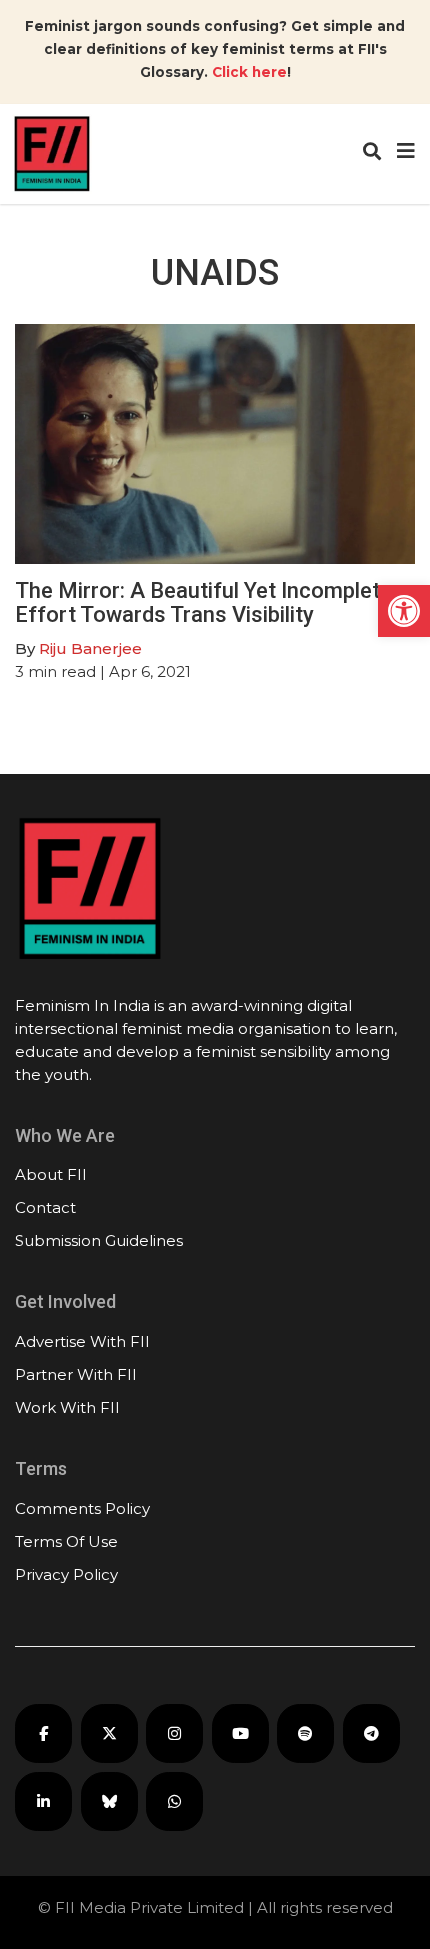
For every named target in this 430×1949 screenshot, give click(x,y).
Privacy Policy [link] (66, 1574)
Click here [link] (249, 72)
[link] (404, 611)
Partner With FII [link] (76, 1374)
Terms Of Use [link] (66, 1541)
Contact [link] (45, 1207)
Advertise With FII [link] (82, 1341)
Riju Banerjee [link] (90, 648)
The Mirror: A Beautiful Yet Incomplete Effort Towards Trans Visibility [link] (203, 602)
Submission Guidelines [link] (99, 1240)
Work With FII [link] (67, 1407)
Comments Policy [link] (82, 1508)
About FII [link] (51, 1174)
